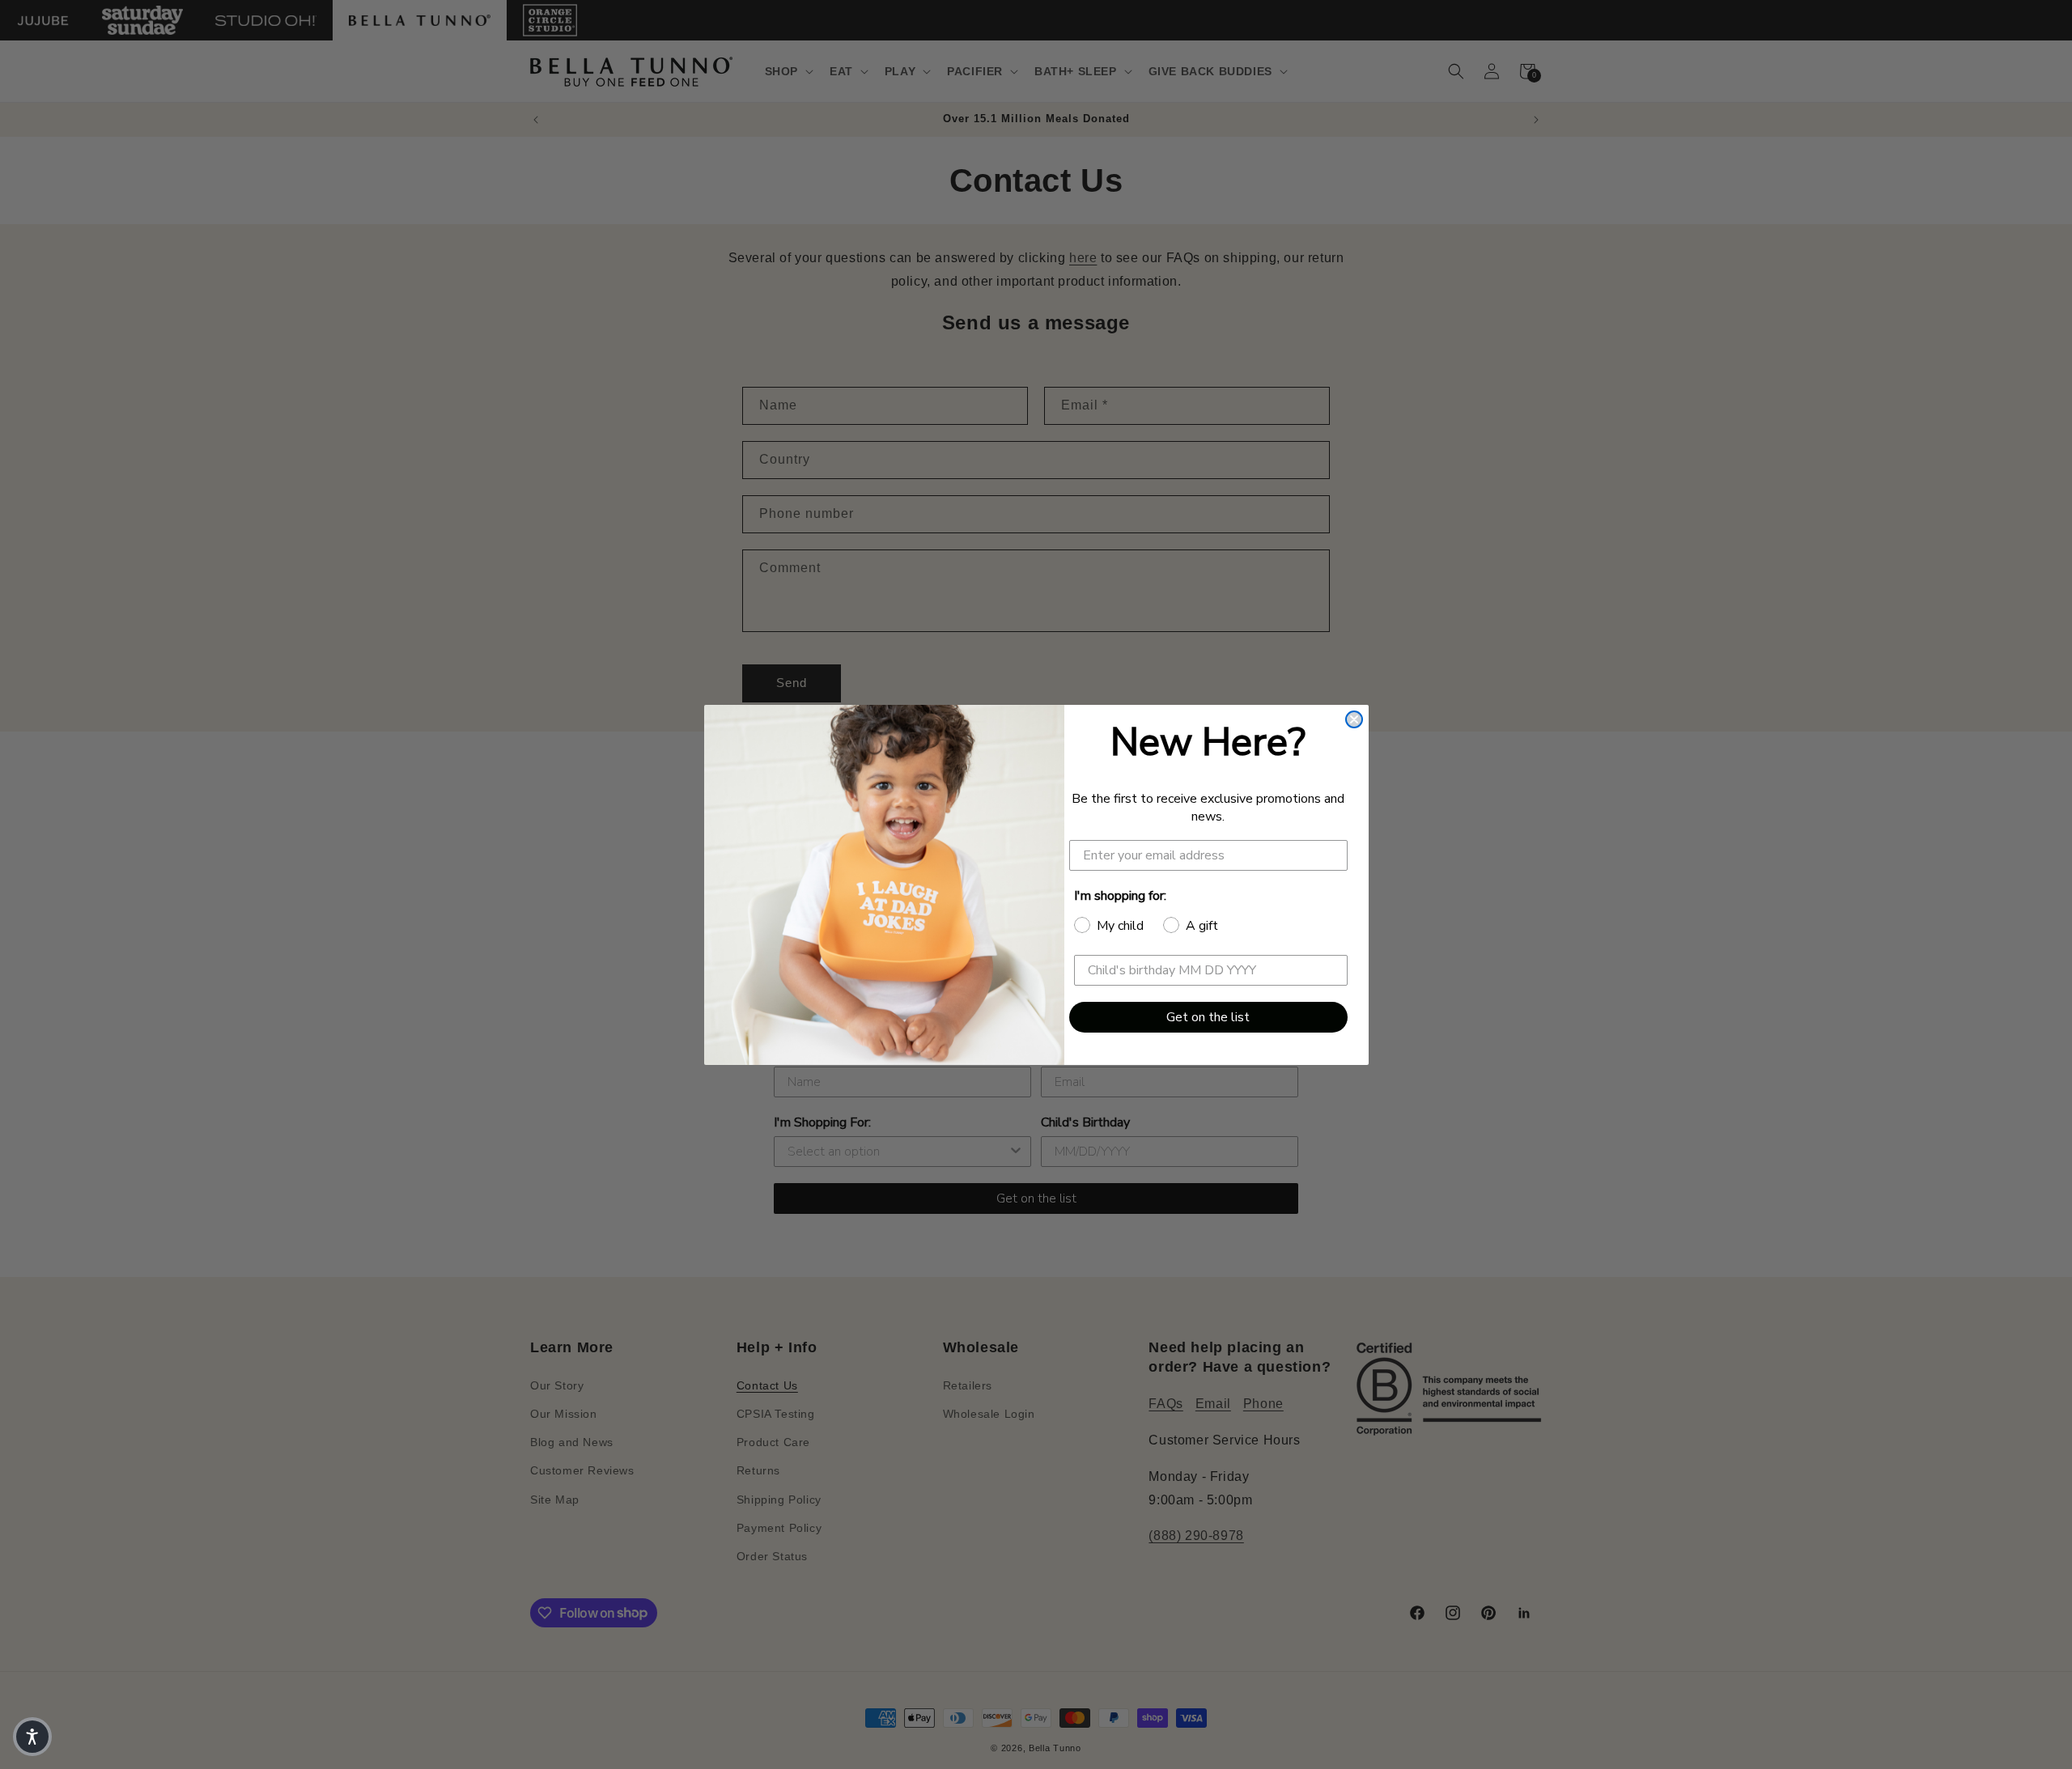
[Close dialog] (1354, 719)
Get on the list (1208, 1017)
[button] (32, 1737)
